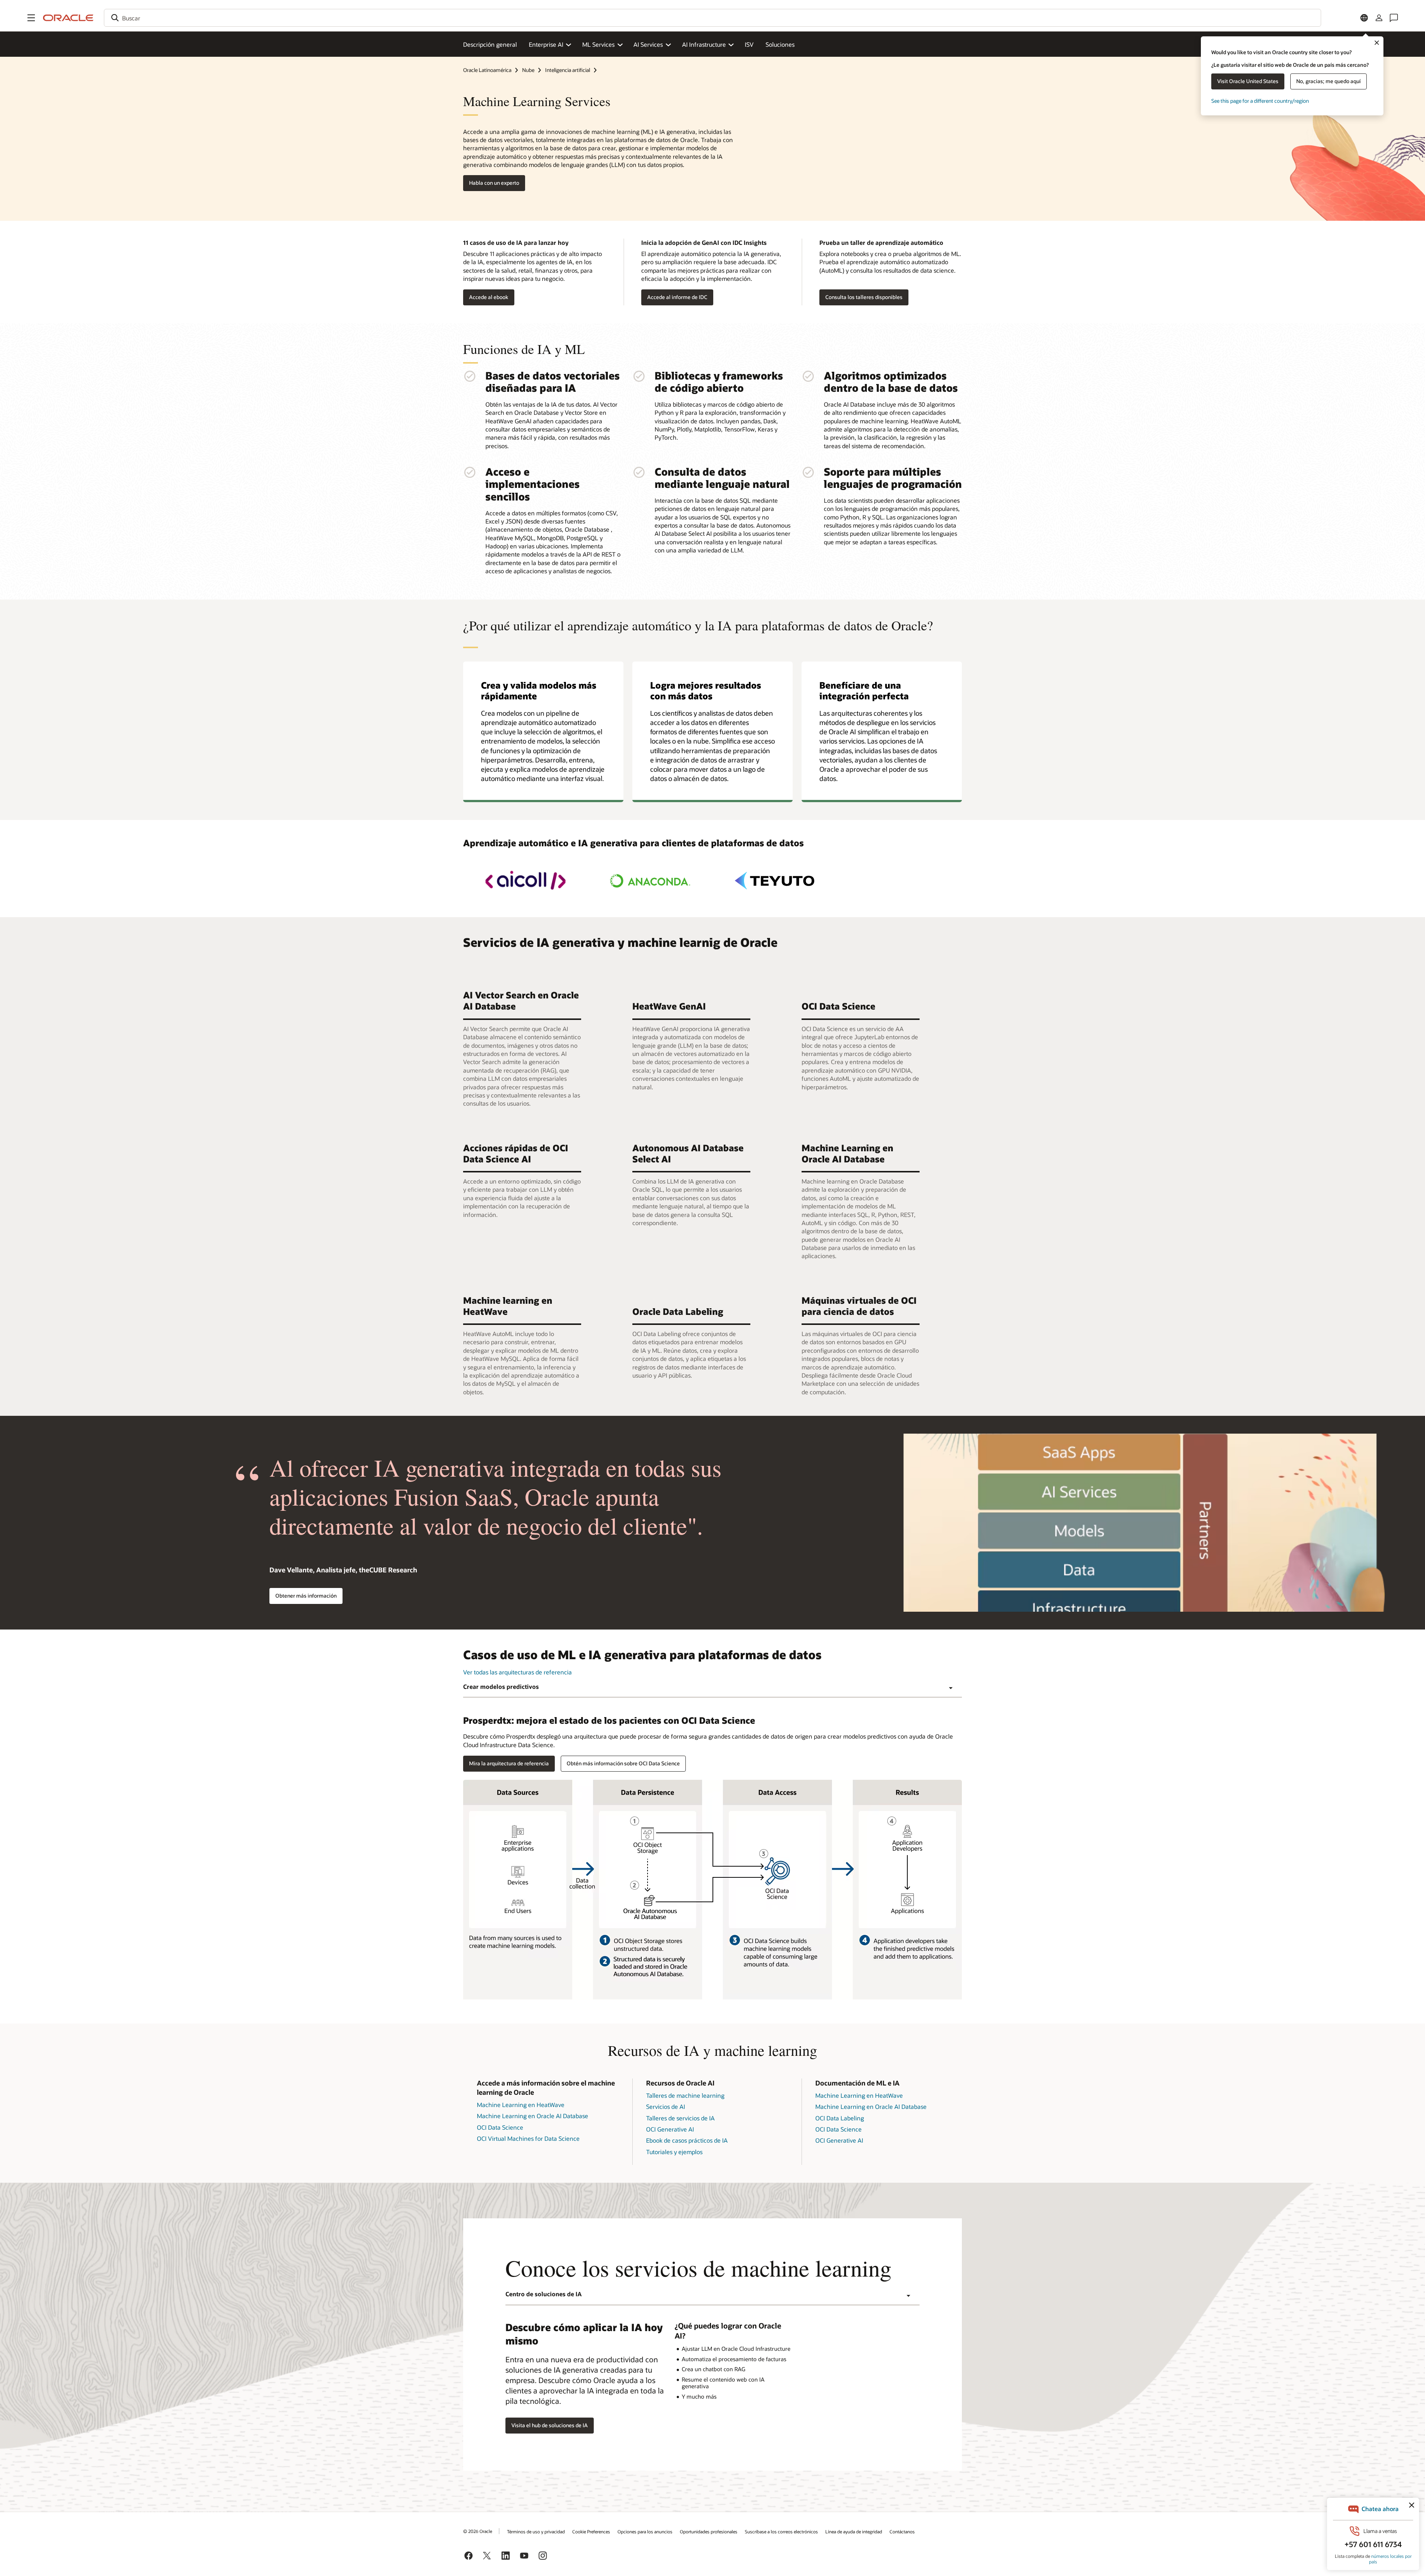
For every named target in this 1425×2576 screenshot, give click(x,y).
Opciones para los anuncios (645, 2531)
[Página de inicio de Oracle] (68, 18)
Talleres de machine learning (685, 2095)
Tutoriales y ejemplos (674, 2152)
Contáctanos (902, 2531)
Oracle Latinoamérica (487, 70)
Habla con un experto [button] (494, 183)
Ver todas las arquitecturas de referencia (517, 1672)
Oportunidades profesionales (709, 2531)
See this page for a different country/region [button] (1260, 101)
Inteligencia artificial (568, 70)
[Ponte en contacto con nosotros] (1394, 18)
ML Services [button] (598, 44)
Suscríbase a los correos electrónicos (781, 2531)
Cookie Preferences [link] (591, 2531)
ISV (749, 44)
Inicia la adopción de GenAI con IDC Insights (704, 242)
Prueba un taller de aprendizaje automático (881, 242)
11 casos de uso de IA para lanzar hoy (516, 242)
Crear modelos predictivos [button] (501, 1686)
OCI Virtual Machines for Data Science (528, 2138)
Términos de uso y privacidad (536, 2531)
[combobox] (712, 18)
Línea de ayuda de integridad (854, 2531)
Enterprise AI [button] (546, 44)
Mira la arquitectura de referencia (509, 1763)
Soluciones (780, 44)
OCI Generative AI (670, 2129)
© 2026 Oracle (478, 2531)
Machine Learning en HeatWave (521, 2105)
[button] (31, 18)
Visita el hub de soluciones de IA (550, 2425)
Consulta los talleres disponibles (864, 297)
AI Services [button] (648, 44)
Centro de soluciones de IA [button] (544, 2294)
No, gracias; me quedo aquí (1329, 81)
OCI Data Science (500, 2127)
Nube (528, 70)
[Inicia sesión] (1379, 18)
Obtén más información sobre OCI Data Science (623, 1763)
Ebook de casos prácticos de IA (687, 2140)
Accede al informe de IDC (677, 297)
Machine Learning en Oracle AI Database (533, 2116)
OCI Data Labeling (840, 2118)
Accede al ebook (489, 297)
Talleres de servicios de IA (680, 2118)
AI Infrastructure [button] (704, 44)
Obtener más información (306, 1596)
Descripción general (490, 44)
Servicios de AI (666, 2106)
